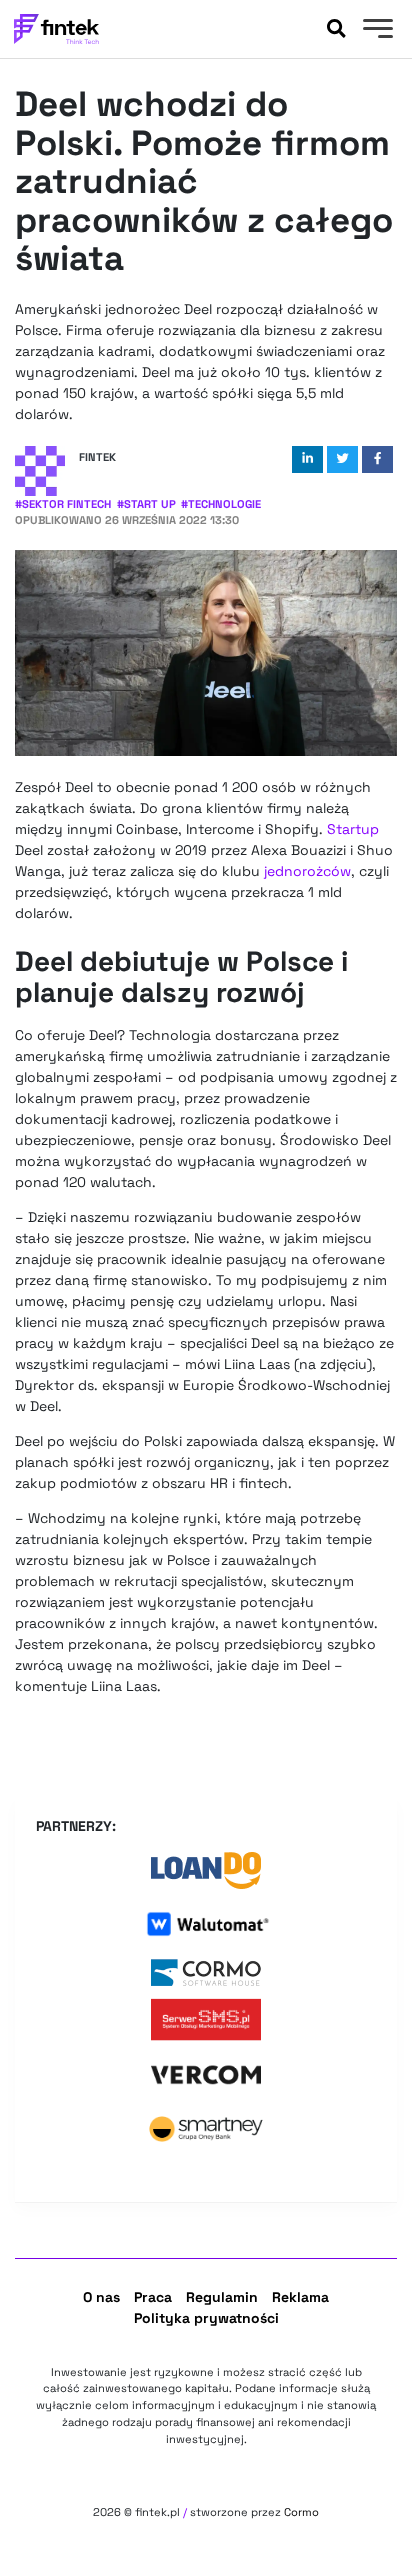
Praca (153, 2297)
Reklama (300, 2297)
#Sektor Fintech (63, 504)
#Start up (146, 504)
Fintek (97, 457)
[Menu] (375, 31)
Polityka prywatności (206, 2318)
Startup (353, 829)
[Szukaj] (336, 29)
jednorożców (307, 871)
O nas (101, 2297)
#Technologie (221, 504)
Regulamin (222, 2297)
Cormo (301, 2512)
